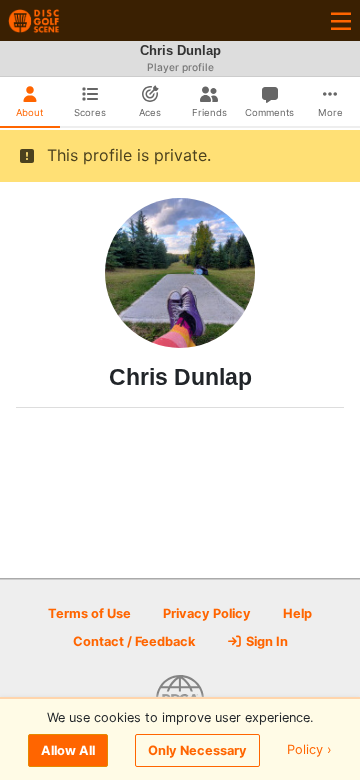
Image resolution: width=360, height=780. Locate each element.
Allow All (68, 750)
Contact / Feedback (134, 641)
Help (297, 613)
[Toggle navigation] (341, 20)
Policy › (309, 750)
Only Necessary (197, 750)
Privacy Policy (207, 613)
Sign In (265, 641)
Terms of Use (89, 613)
